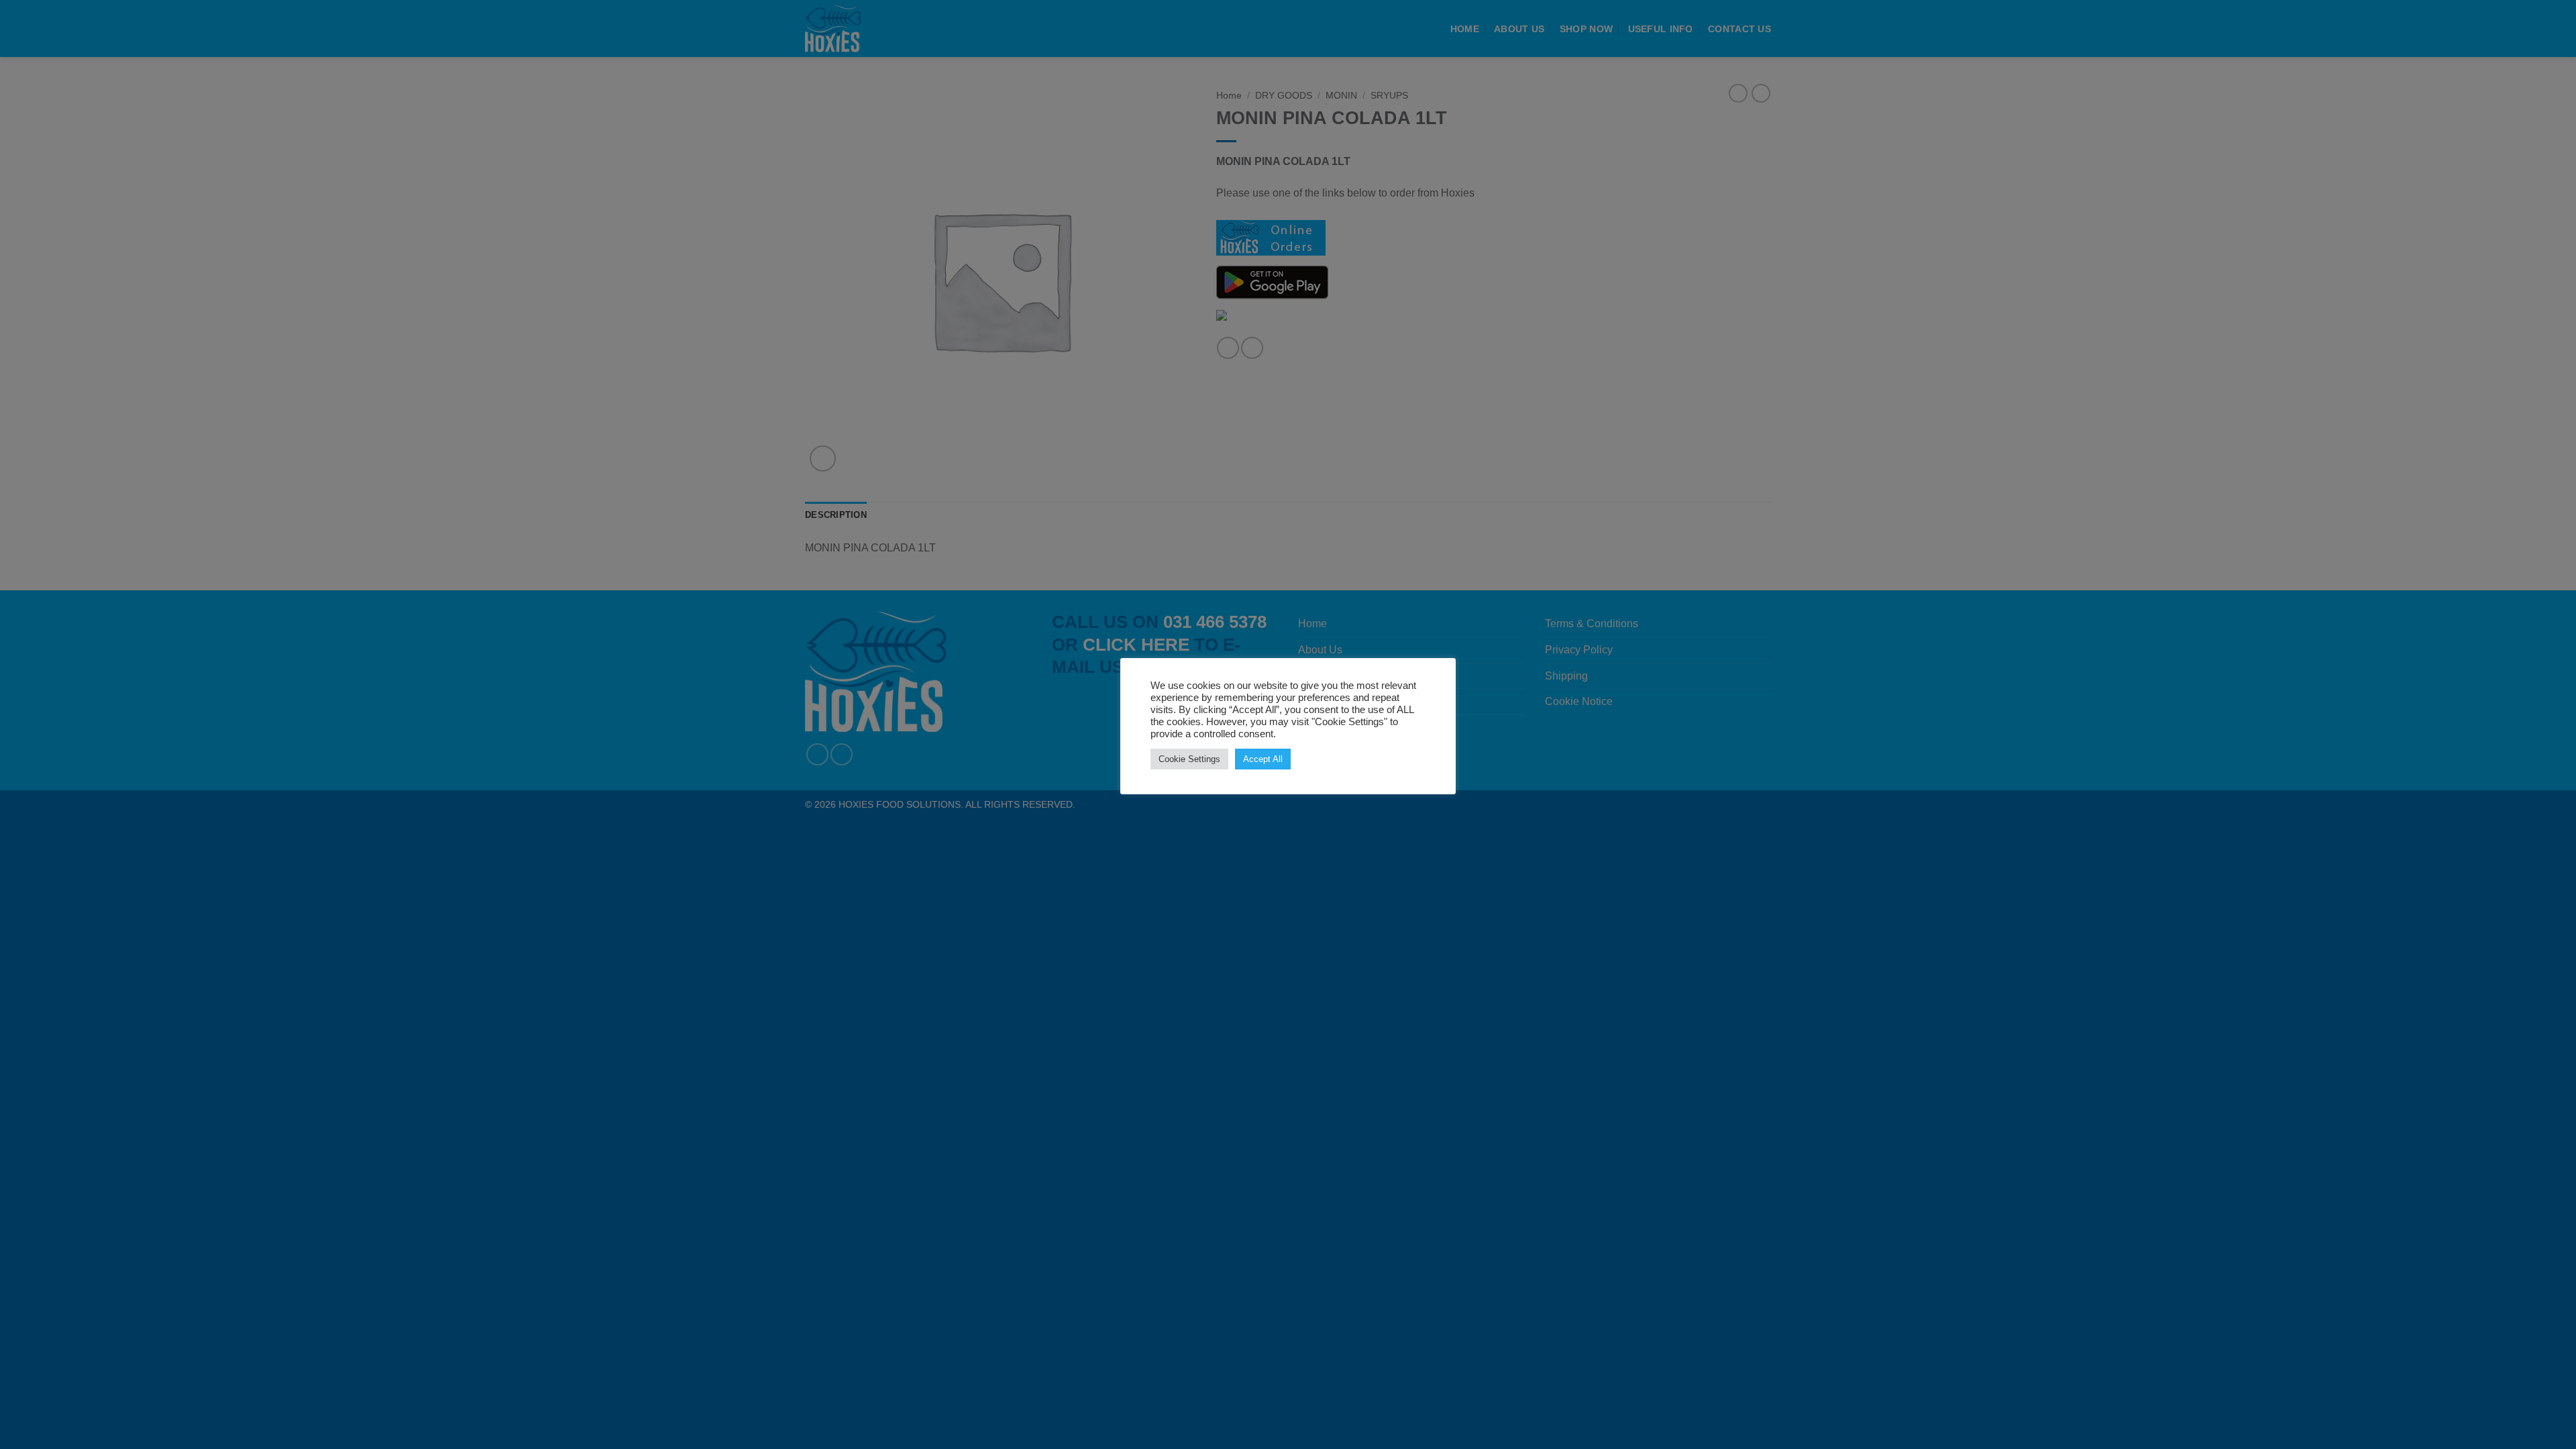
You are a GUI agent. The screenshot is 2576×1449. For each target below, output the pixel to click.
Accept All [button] (1263, 759)
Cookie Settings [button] (1189, 759)
